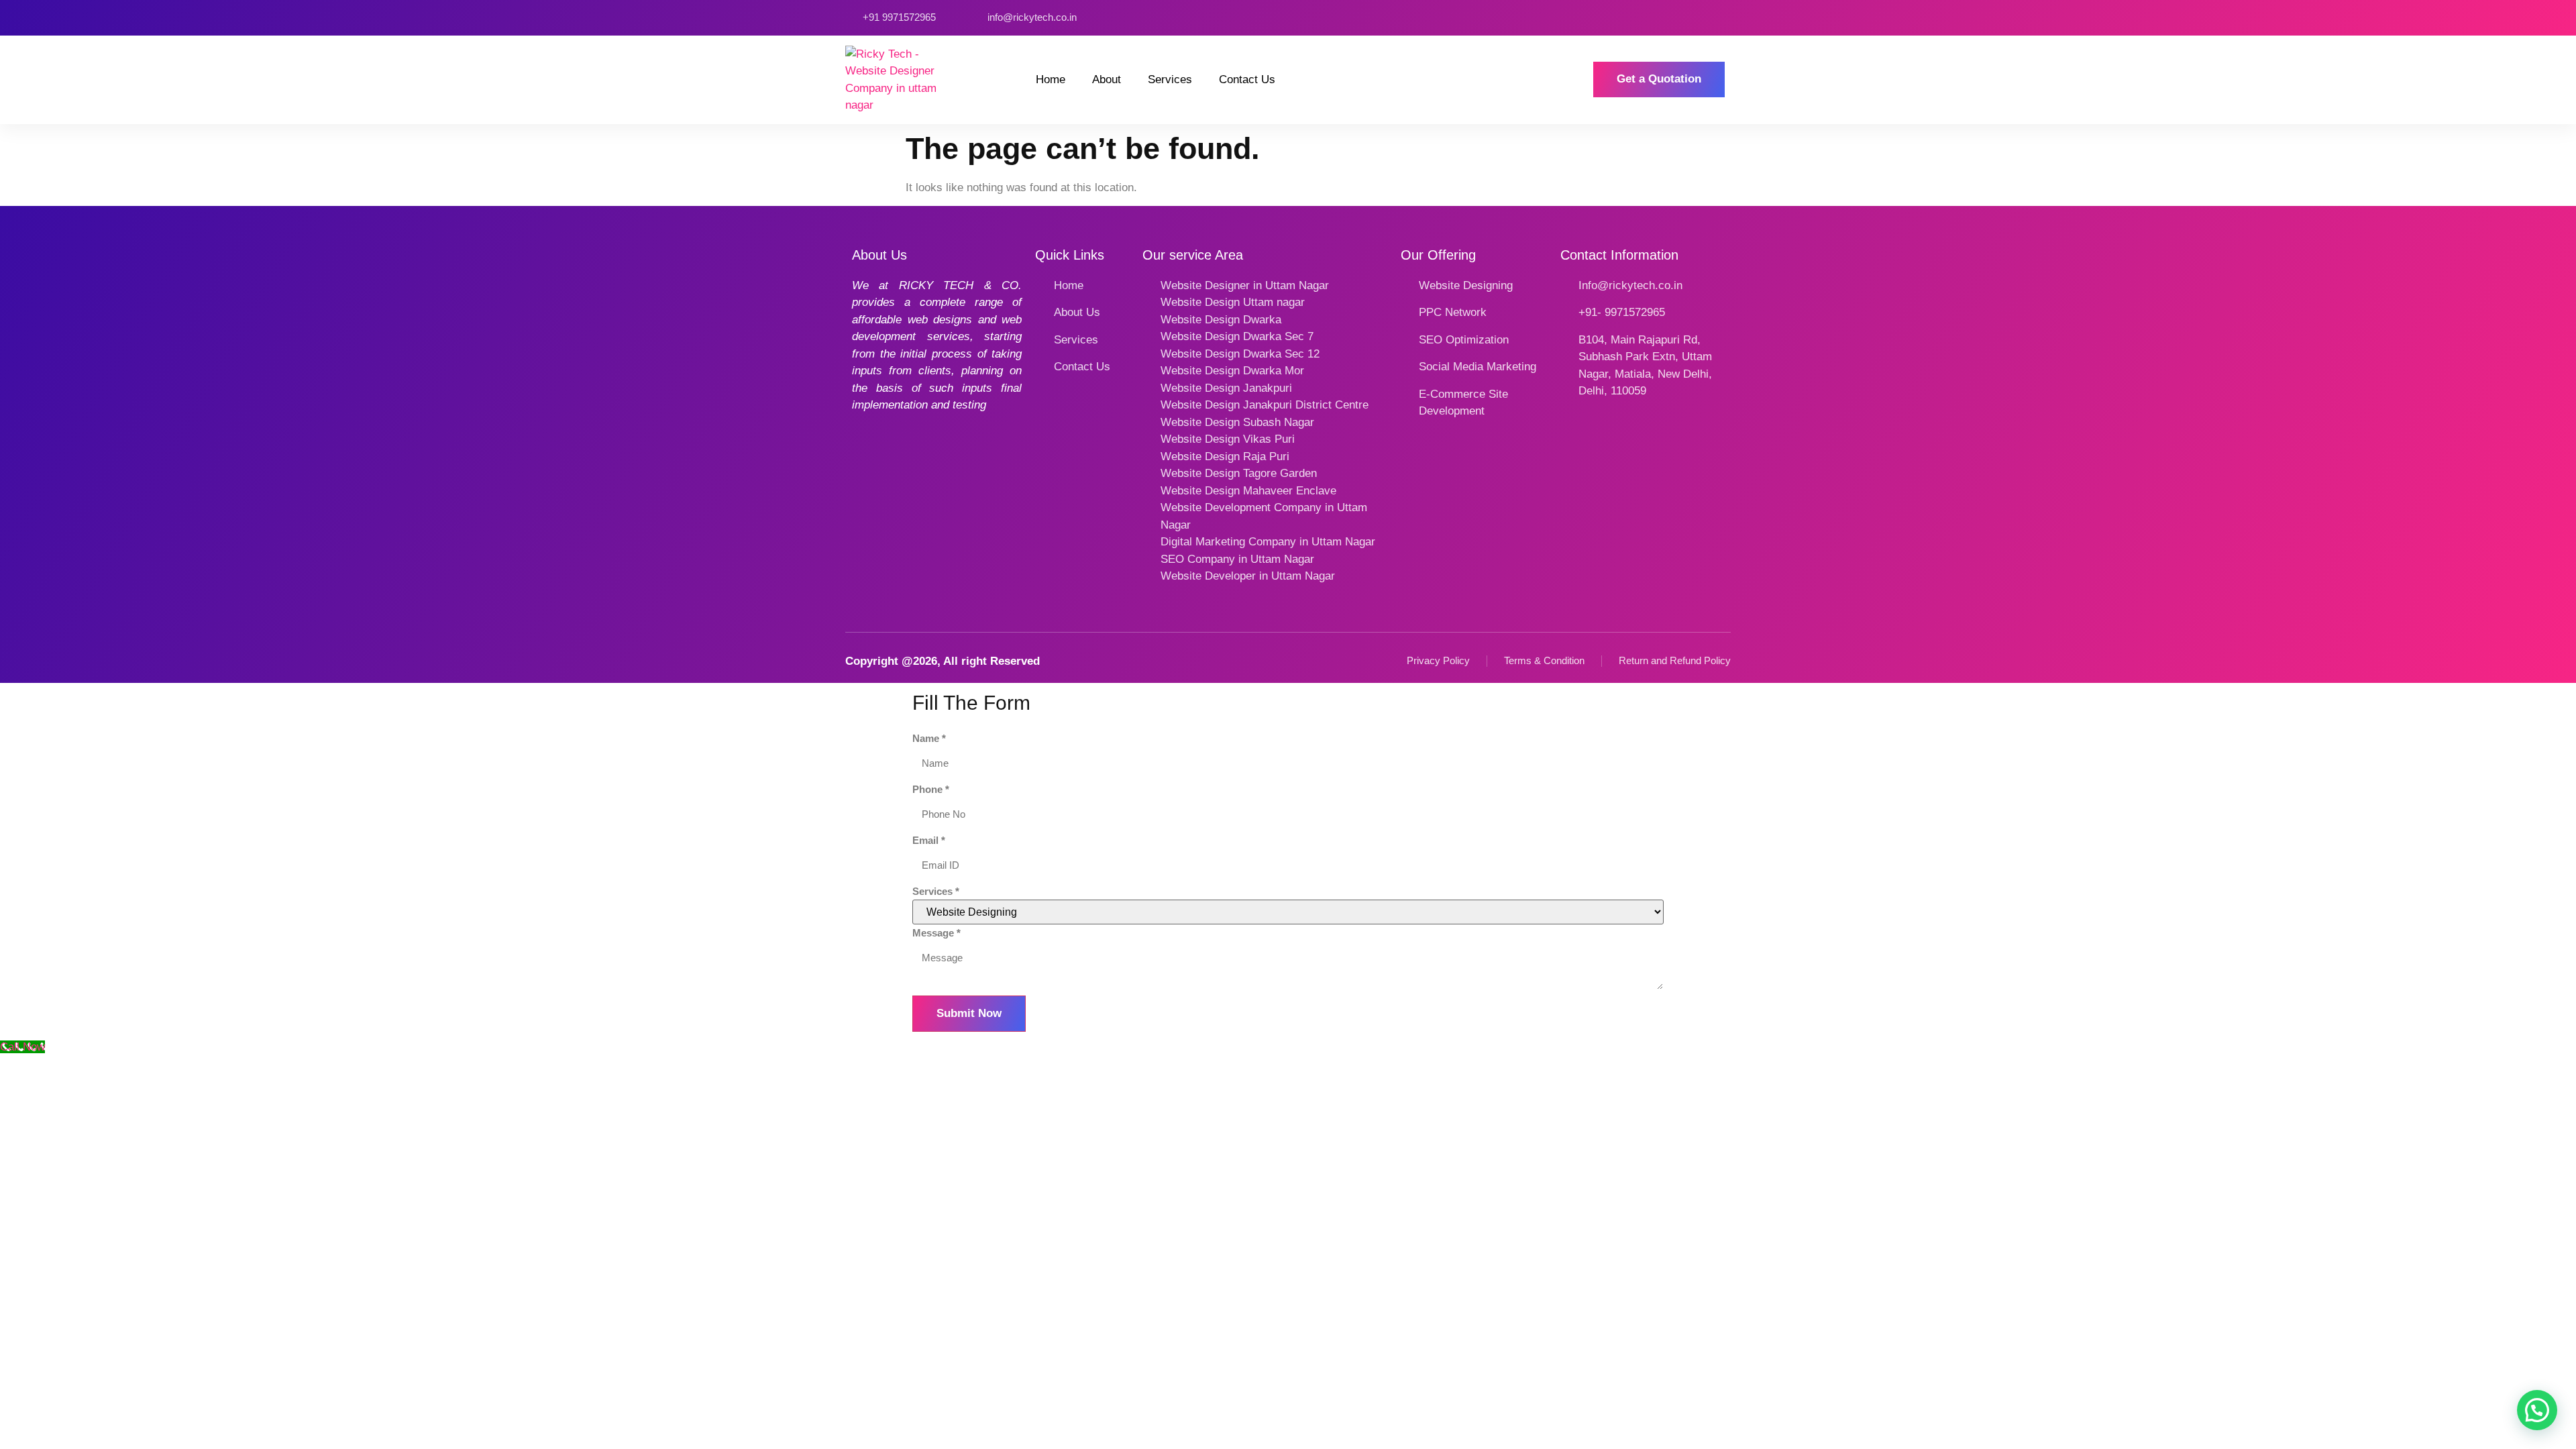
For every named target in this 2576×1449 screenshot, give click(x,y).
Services (1170, 79)
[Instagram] (1680, 18)
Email (929, 840)
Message (936, 933)
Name (929, 738)
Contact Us (1247, 79)
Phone (931, 789)
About (1107, 79)
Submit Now (969, 1013)
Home (1051, 79)
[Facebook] (1661, 18)
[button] (2537, 1410)
